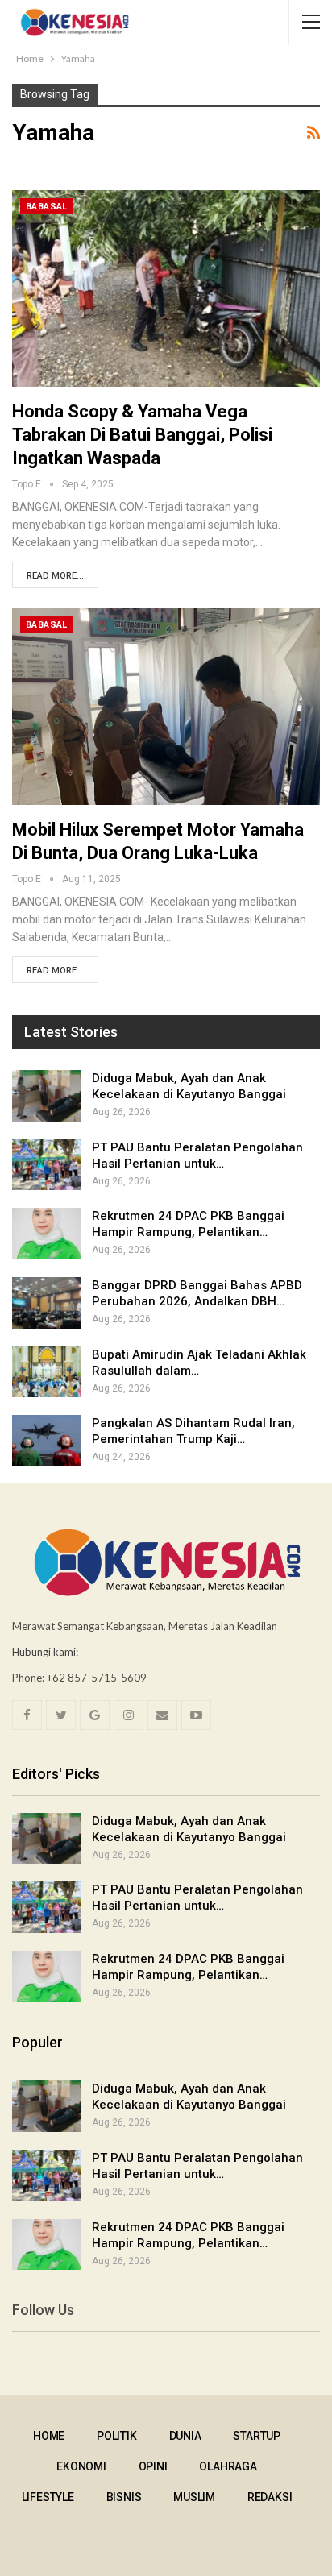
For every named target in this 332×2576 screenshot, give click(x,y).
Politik (117, 2436)
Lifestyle (48, 2497)
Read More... (55, 576)
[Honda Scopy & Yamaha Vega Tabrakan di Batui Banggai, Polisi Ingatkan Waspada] (166, 288)
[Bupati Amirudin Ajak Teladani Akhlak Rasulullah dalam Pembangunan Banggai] (47, 1372)
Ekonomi (81, 2466)
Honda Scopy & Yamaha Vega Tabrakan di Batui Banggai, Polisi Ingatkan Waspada (142, 435)
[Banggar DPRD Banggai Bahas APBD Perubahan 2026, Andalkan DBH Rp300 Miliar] (47, 1303)
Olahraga (228, 2466)
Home (49, 2436)
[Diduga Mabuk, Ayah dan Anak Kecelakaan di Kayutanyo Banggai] (47, 1096)
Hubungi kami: (45, 1652)
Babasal (47, 207)
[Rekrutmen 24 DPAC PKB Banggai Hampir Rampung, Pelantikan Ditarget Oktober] (47, 1234)
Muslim (194, 2497)
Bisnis (124, 2497)
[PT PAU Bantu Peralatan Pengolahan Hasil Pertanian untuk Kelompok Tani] (47, 1165)
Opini (153, 2466)
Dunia (185, 2436)
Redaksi (270, 2497)
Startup (257, 2436)
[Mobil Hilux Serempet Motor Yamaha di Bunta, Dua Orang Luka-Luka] (166, 707)
